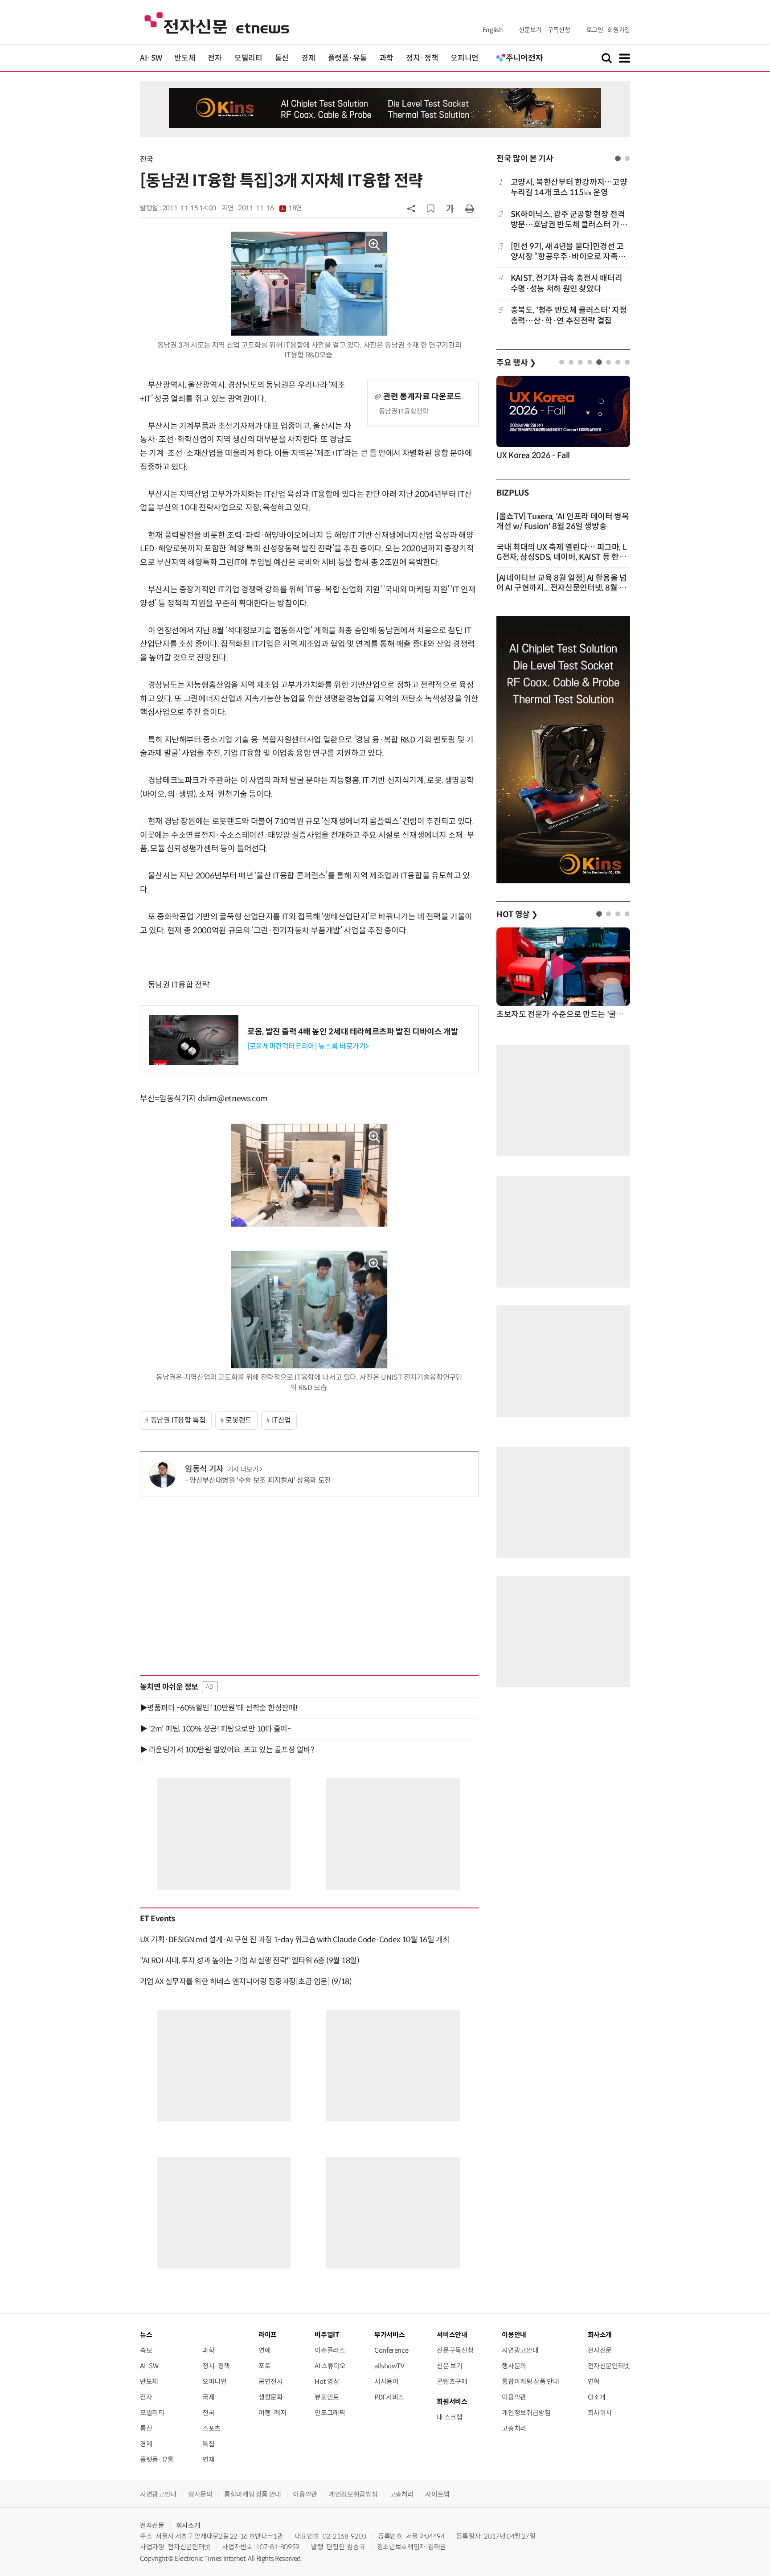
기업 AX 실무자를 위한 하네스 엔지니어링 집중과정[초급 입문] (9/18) (246, 1981)
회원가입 (619, 30)
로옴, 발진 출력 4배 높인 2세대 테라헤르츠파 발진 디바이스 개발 (353, 1032)
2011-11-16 (270, 208)
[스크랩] (431, 209)
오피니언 (465, 58)
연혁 (594, 2381)
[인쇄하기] (470, 208)
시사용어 (387, 2381)
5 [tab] (599, 362)
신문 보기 (449, 2366)
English (493, 30)
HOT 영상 (517, 915)
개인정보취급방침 (526, 2413)
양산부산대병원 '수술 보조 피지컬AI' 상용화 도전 (260, 1480)
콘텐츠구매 (452, 2381)
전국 (146, 159)
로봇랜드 (239, 1420)
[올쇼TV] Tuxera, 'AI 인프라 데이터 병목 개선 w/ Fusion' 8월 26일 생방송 (563, 521)
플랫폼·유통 (348, 58)
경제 (308, 58)
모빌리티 (248, 58)
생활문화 (271, 2397)
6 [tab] (608, 362)
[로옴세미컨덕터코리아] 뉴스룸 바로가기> (308, 1046)
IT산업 (282, 1420)
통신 (282, 58)
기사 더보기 (243, 1469)
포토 (264, 2366)
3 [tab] (580, 362)
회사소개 (188, 2525)
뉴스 (146, 2335)
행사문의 (514, 2366)
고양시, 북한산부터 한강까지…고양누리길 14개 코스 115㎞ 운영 (569, 187)
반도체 (185, 58)
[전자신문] (217, 23)
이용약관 (514, 2397)
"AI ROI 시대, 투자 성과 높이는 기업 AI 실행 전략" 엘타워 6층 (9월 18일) (250, 1961)
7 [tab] (618, 362)
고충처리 (514, 2428)
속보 (146, 2350)
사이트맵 (437, 2494)
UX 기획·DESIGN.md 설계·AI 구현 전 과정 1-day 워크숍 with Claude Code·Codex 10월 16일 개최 (295, 1940)
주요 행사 (516, 363)
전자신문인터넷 (609, 2366)
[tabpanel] (563, 252)
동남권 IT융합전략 (404, 411)
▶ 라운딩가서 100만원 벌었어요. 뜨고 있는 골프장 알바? (227, 1750)
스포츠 (211, 2428)
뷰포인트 (327, 2397)
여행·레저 (272, 2413)
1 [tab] (618, 158)
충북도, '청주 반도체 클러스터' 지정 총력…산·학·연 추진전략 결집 (569, 315)
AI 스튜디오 (330, 2366)
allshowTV (389, 2366)
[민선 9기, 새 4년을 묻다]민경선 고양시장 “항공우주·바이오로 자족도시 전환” (568, 252)
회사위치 (600, 2413)
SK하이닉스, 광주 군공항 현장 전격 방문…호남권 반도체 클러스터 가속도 (569, 220)
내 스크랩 (449, 2417)
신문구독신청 (455, 2350)
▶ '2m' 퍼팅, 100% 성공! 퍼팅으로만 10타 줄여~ (215, 1729)
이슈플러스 (330, 2350)
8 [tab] (627, 362)
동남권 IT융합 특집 (178, 1420)
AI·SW (151, 58)
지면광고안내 (520, 2350)
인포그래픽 (330, 2413)
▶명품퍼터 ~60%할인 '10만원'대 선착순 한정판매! (219, 1708)
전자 (215, 58)
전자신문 (600, 2350)
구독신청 (559, 30)
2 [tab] (627, 158)
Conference (391, 2350)
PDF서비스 (389, 2397)
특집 (208, 2444)
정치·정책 (422, 58)
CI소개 (597, 2397)
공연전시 (271, 2381)
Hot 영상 (327, 2381)
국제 (208, 2397)
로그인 (595, 30)
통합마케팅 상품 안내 (530, 2381)
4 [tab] (590, 362)
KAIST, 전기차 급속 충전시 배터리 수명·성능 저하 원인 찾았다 (566, 283)
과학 (387, 58)
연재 (208, 2459)
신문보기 (530, 30)
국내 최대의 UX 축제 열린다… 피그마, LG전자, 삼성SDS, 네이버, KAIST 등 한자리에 (561, 557)
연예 (264, 2350)
